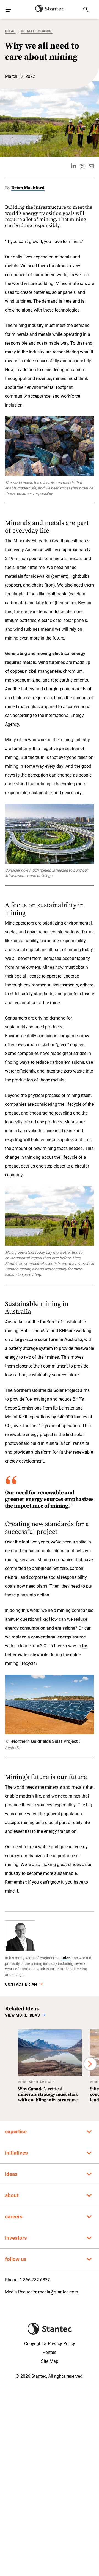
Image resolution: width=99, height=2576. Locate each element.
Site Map (50, 2361)
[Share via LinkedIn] (74, 166)
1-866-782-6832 (35, 2280)
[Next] (90, 2064)
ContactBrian (21, 1984)
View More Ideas (23, 2015)
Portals (50, 2352)
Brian (66, 1958)
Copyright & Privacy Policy (50, 2344)
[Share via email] (91, 166)
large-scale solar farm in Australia (48, 1340)
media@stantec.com (58, 2292)
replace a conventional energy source (49, 1637)
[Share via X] (82, 166)
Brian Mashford (28, 188)
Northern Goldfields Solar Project (46, 1390)
